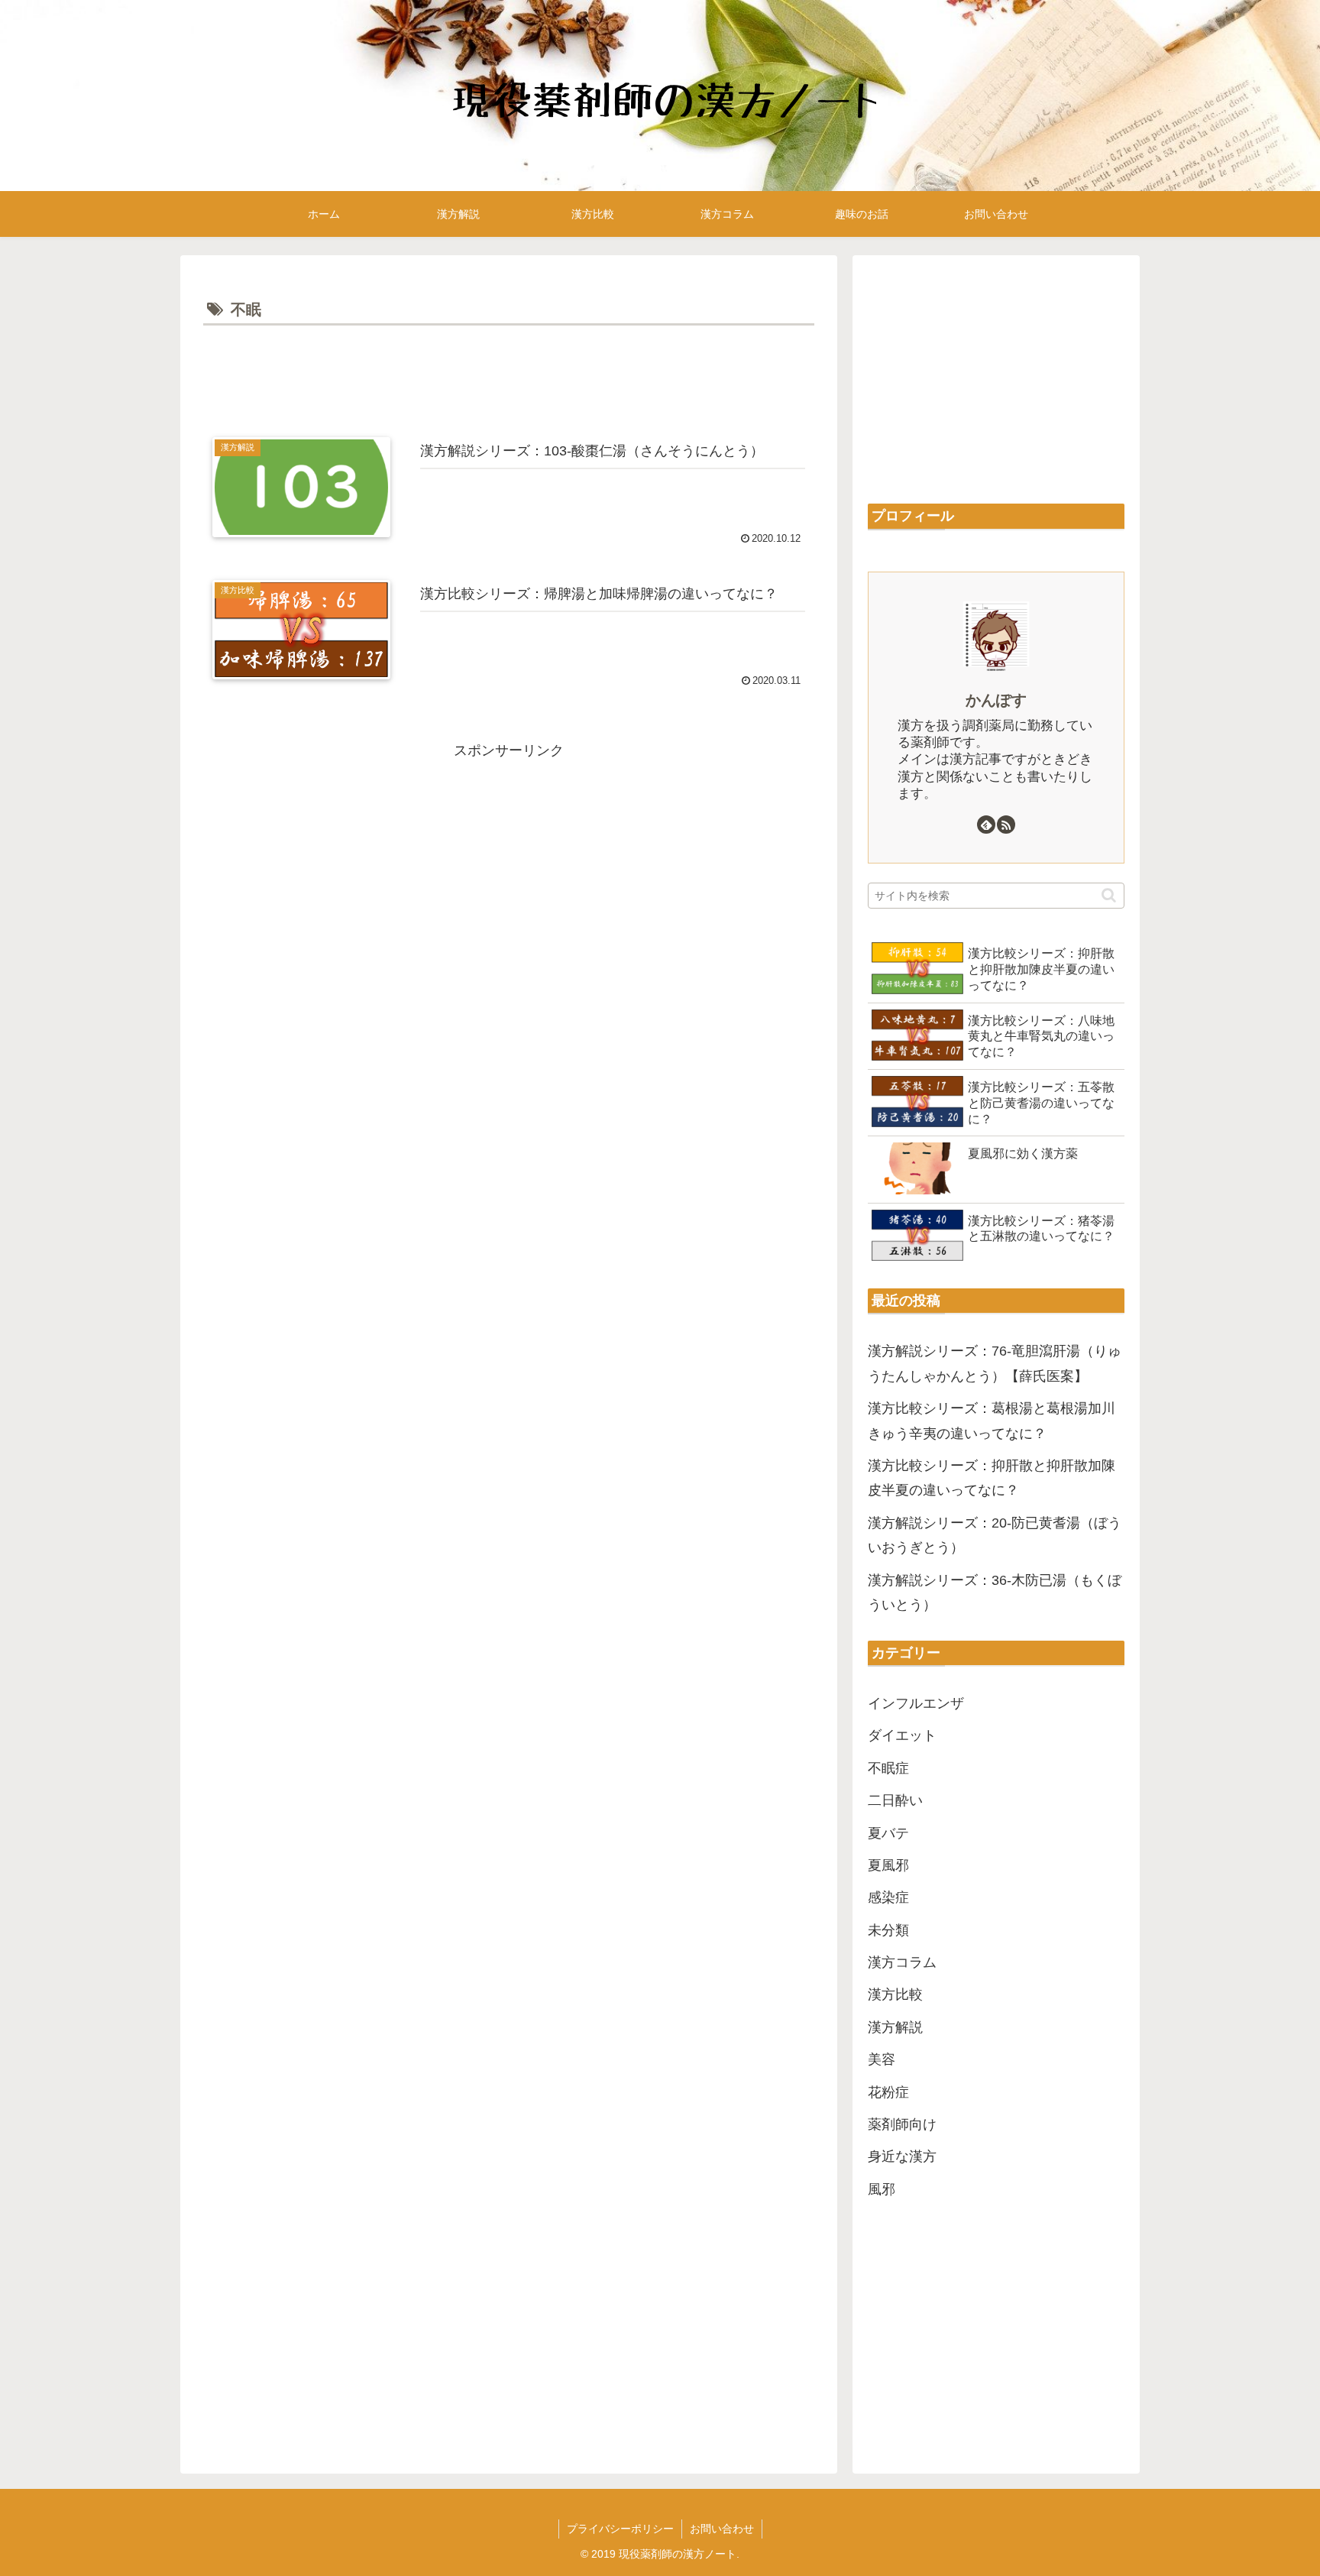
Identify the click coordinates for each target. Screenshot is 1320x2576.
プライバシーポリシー (620, 2529)
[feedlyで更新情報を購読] (986, 825)
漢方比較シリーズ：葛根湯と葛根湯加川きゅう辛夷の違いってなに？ (992, 1421)
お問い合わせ (722, 2529)
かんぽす (996, 700)
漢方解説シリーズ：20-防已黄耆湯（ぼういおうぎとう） (995, 1535)
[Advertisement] (509, 372)
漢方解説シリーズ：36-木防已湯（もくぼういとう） (995, 1593)
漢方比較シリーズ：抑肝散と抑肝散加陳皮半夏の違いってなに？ (992, 1478)
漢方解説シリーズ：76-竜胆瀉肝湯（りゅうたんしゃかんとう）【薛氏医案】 (995, 1363)
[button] (1109, 895)
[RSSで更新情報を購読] (1006, 825)
